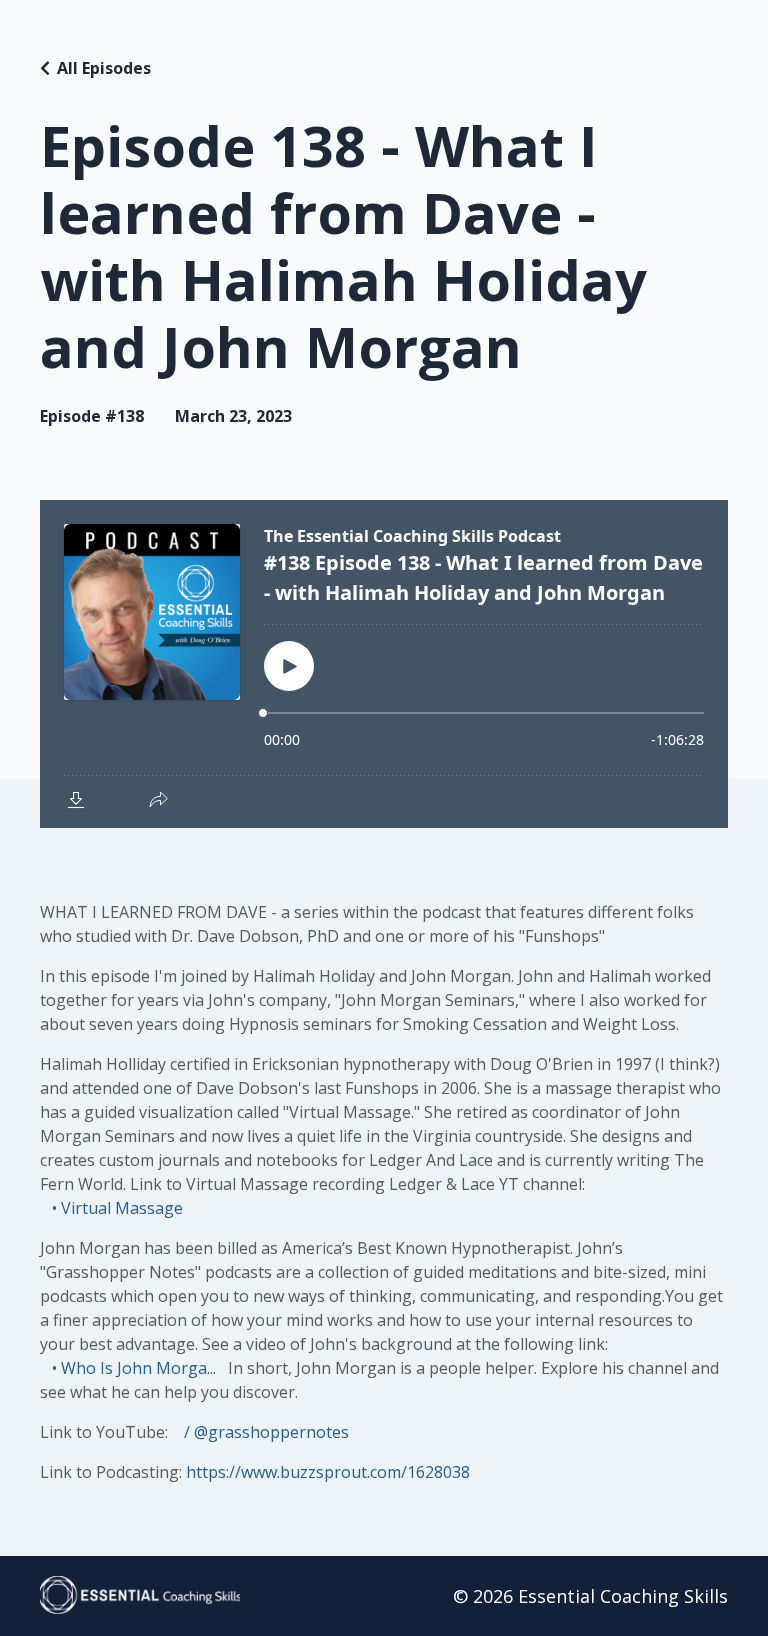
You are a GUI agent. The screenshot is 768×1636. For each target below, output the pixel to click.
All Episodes (104, 68)
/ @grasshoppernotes (264, 1432)
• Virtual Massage (115, 1208)
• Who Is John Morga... (132, 1368)
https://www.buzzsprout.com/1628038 (328, 1472)
